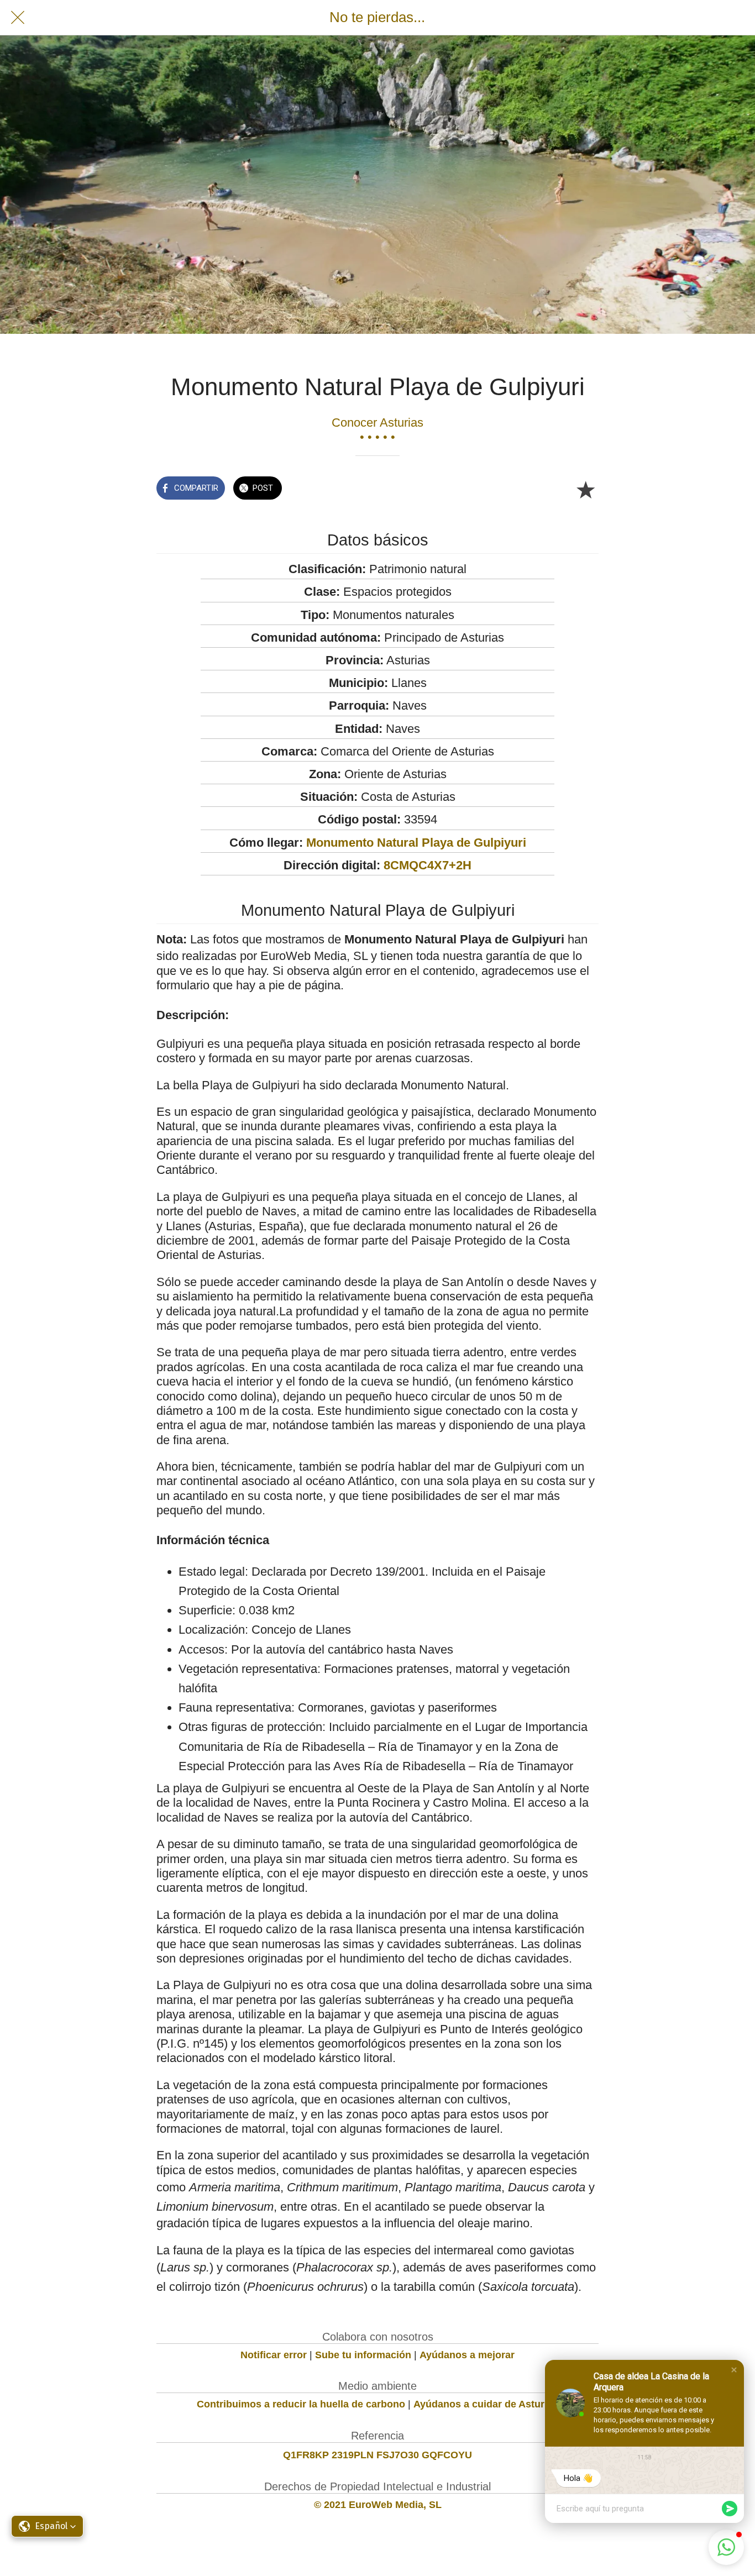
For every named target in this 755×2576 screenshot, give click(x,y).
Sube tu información (363, 2355)
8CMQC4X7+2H (428, 865)
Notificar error (274, 2355)
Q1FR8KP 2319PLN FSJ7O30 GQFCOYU (377, 2455)
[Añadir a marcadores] (585, 489)
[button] (734, 2370)
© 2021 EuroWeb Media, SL (378, 2505)
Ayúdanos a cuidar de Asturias (486, 2404)
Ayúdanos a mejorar (467, 2355)
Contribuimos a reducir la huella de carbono (301, 2404)
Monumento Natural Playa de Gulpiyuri (416, 843)
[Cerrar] (18, 18)
